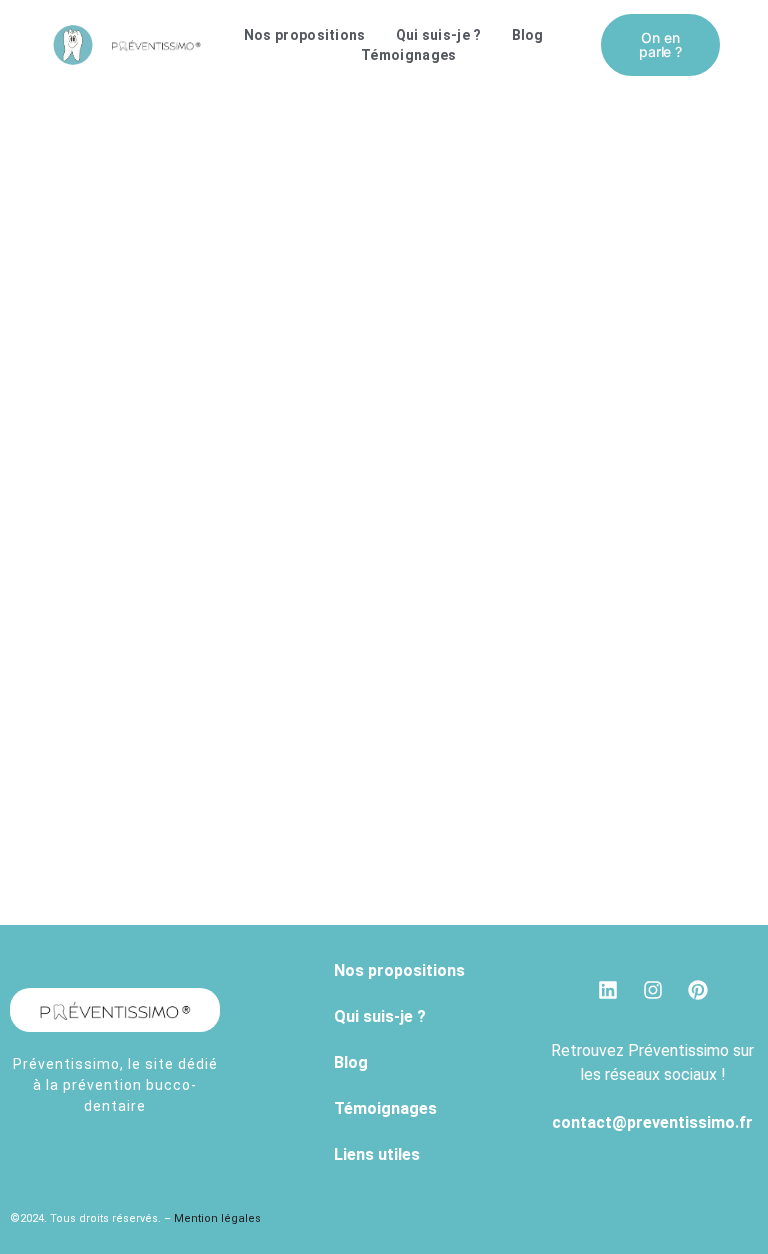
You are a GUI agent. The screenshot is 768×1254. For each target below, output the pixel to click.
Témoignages (408, 55)
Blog (528, 35)
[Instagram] (653, 990)
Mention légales (219, 1218)
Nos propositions (305, 35)
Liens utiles (377, 1154)
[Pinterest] (698, 990)
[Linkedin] (608, 990)
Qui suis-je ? (439, 35)
